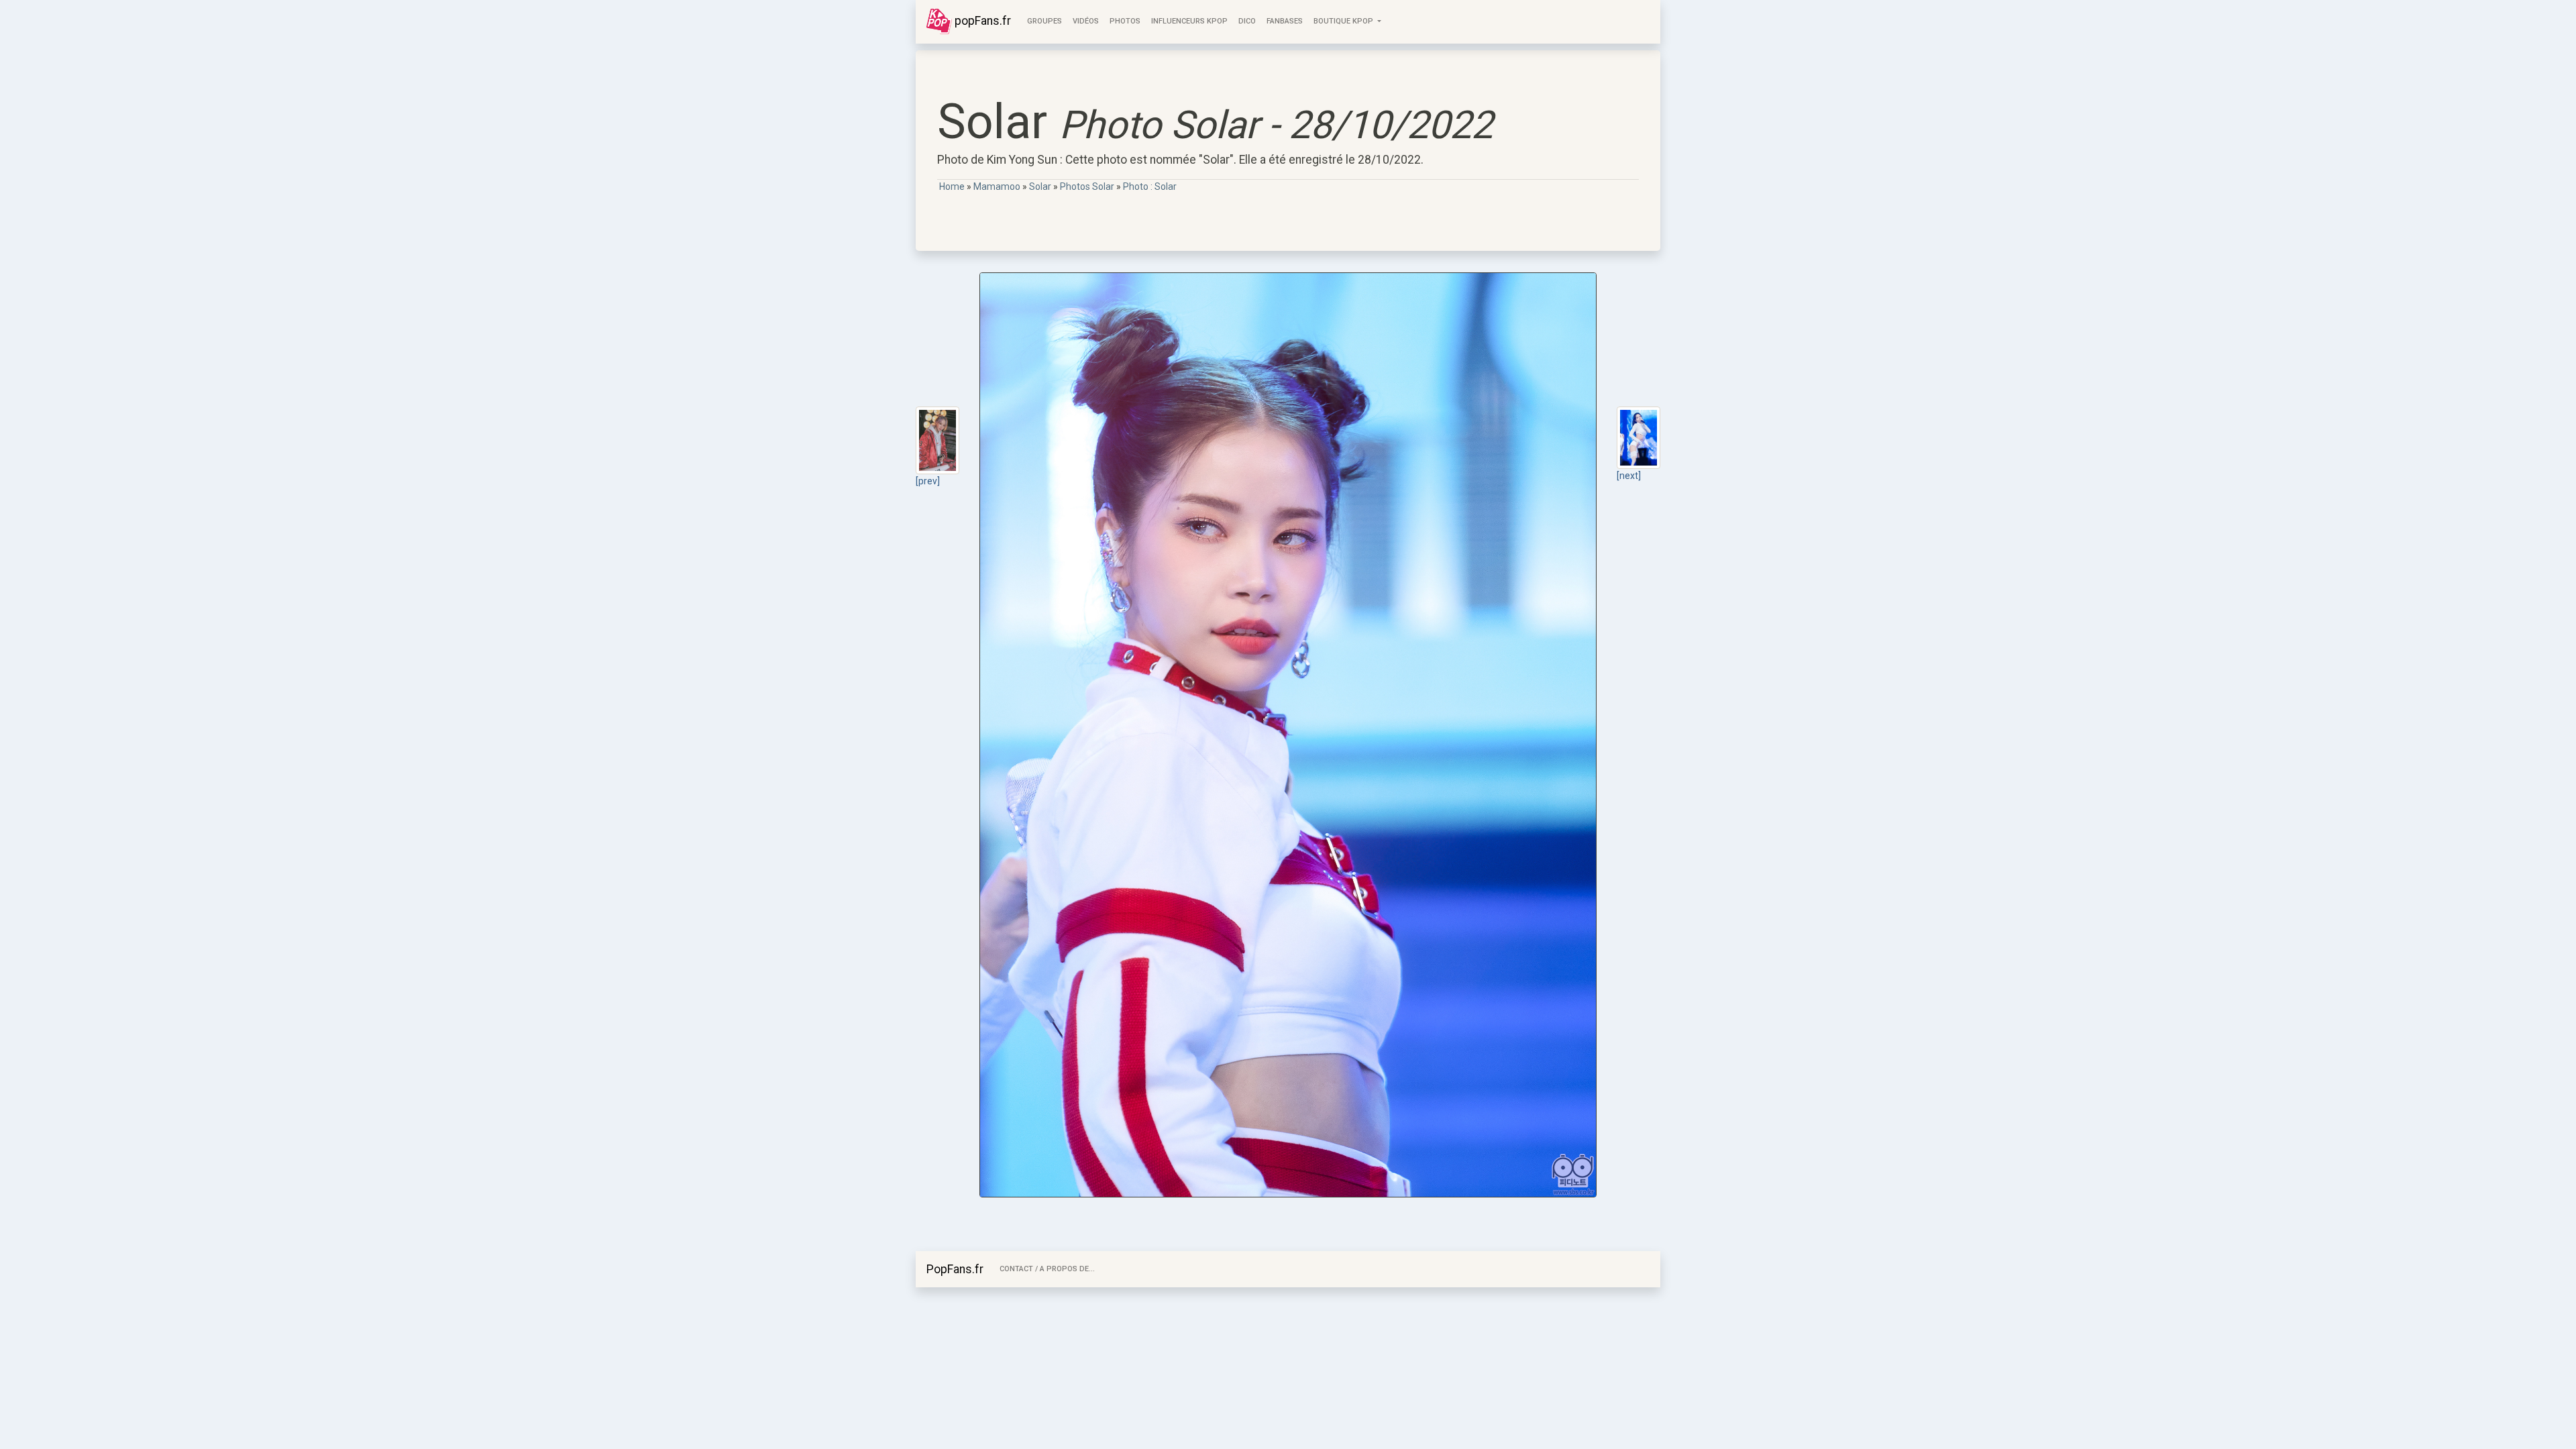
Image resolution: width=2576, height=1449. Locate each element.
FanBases (1285, 21)
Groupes (1044, 21)
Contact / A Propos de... (1047, 1269)
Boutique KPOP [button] (1344, 21)
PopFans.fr (955, 1269)
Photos (1125, 21)
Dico (1247, 21)
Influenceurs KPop (1189, 21)
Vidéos (1086, 21)
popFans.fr (981, 21)
